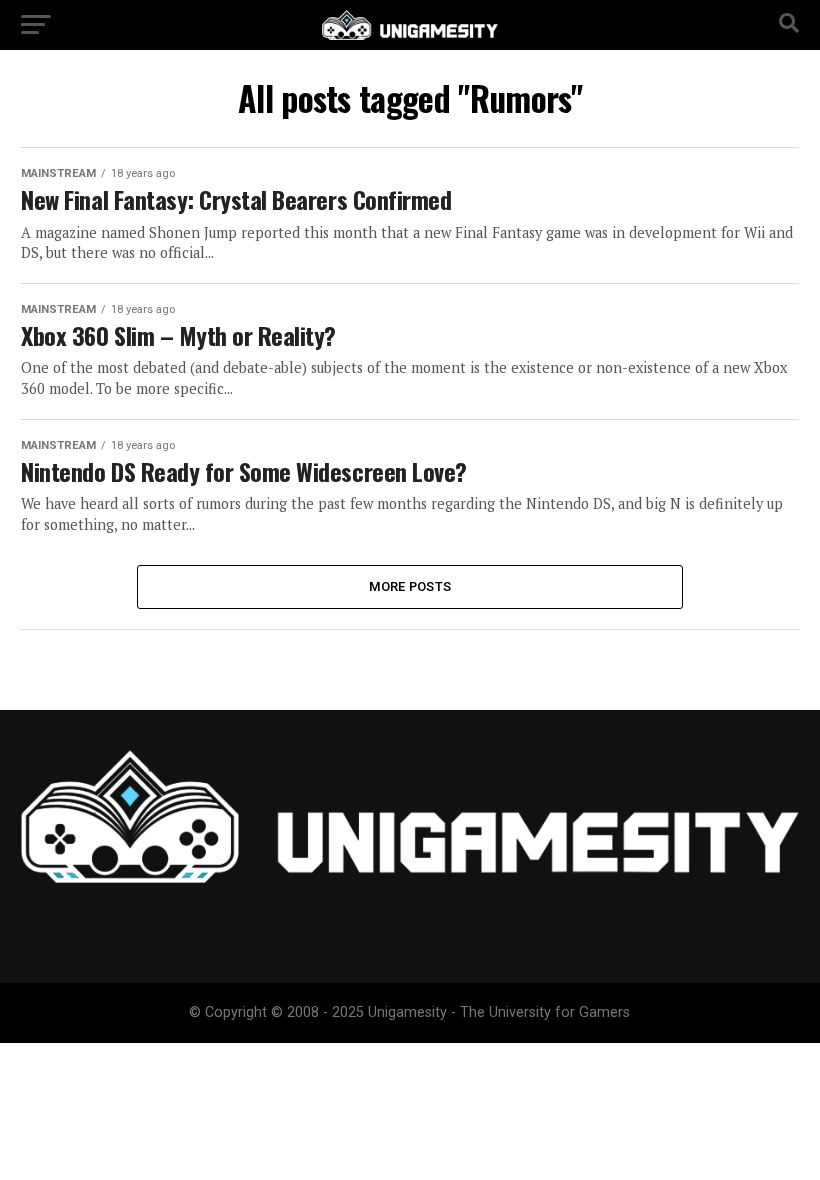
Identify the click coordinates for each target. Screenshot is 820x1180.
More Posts (410, 586)
